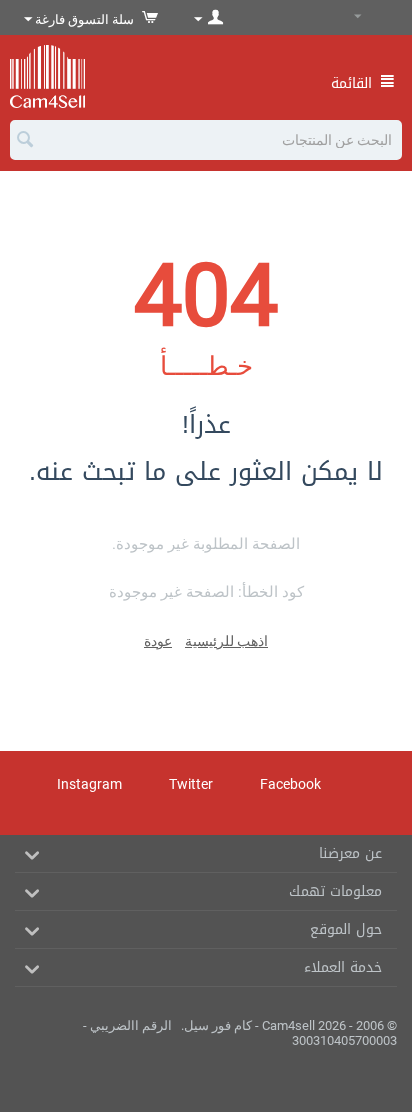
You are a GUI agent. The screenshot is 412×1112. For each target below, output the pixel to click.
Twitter (192, 784)
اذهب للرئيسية (226, 641)
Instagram (91, 784)
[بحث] (25, 141)
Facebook (292, 784)
